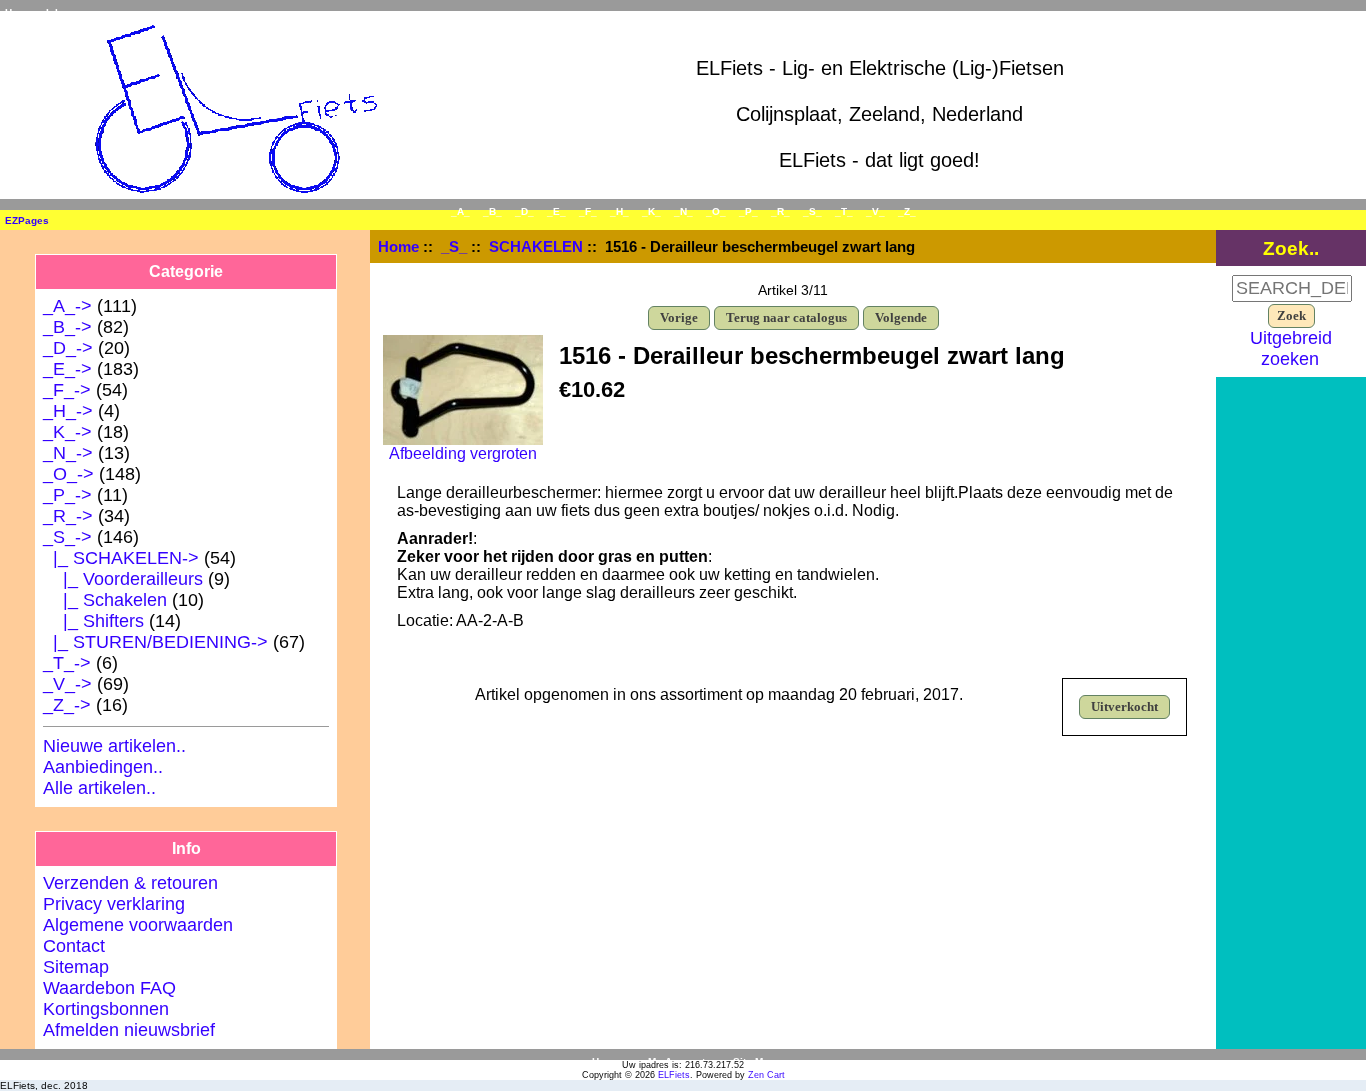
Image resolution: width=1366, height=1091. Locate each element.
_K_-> (67, 432)
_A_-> (67, 306)
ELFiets (674, 1075)
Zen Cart (766, 1075)
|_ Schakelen (105, 600)
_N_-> (68, 453)
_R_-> (68, 516)
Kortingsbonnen (106, 1009)
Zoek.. (1291, 248)
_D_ (524, 211)
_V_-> (67, 684)
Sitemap (76, 967)
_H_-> (68, 411)
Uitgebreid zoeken (1291, 348)
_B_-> (67, 327)
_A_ (460, 211)
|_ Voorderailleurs (123, 579)
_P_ (748, 211)
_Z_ (907, 211)
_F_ (588, 211)
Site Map (754, 1061)
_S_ (454, 246)
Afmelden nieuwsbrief (129, 1030)
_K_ (651, 211)
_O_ (716, 211)
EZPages (27, 220)
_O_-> (68, 474)
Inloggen (67, 12)
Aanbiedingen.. (103, 767)
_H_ (619, 211)
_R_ (780, 211)
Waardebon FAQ (109, 988)
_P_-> (67, 495)
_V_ (875, 211)
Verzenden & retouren (130, 883)
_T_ (844, 211)
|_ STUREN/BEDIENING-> (155, 642)
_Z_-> (67, 705)
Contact (74, 946)
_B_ (492, 211)
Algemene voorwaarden (138, 925)
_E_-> (67, 369)
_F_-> (67, 390)
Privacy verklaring (114, 904)
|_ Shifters (93, 621)
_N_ (683, 211)
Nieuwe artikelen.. (114, 746)
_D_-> (68, 348)
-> (67, 537)
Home (19, 12)
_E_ (556, 211)
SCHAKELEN (536, 246)
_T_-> (67, 663)
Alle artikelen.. (99, 788)
